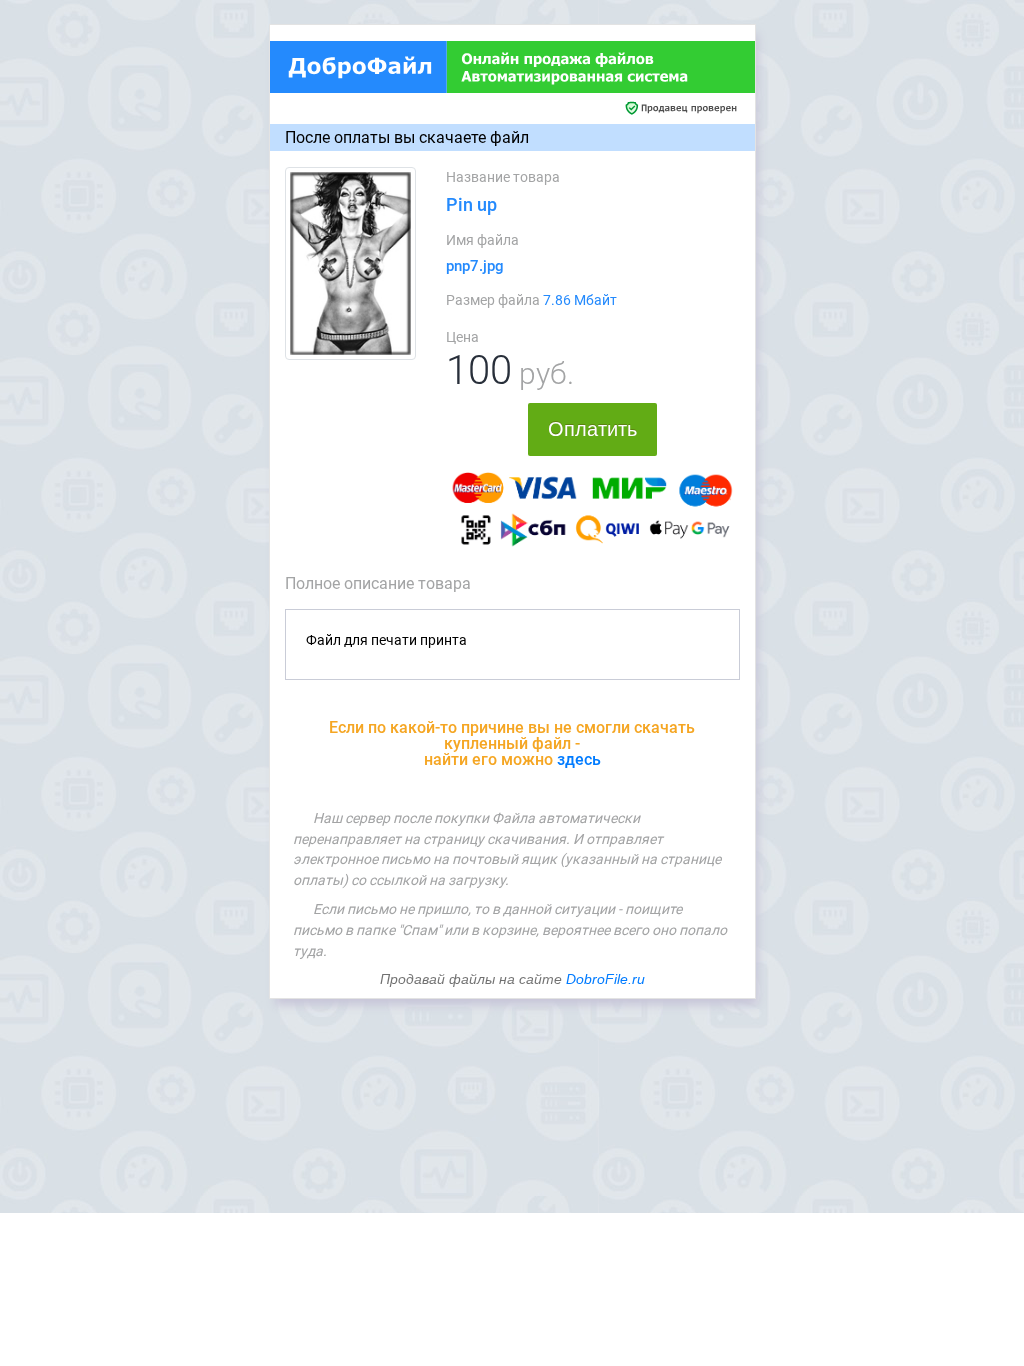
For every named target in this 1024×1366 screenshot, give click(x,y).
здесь (579, 759)
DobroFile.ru (605, 979)
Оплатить (592, 429)
